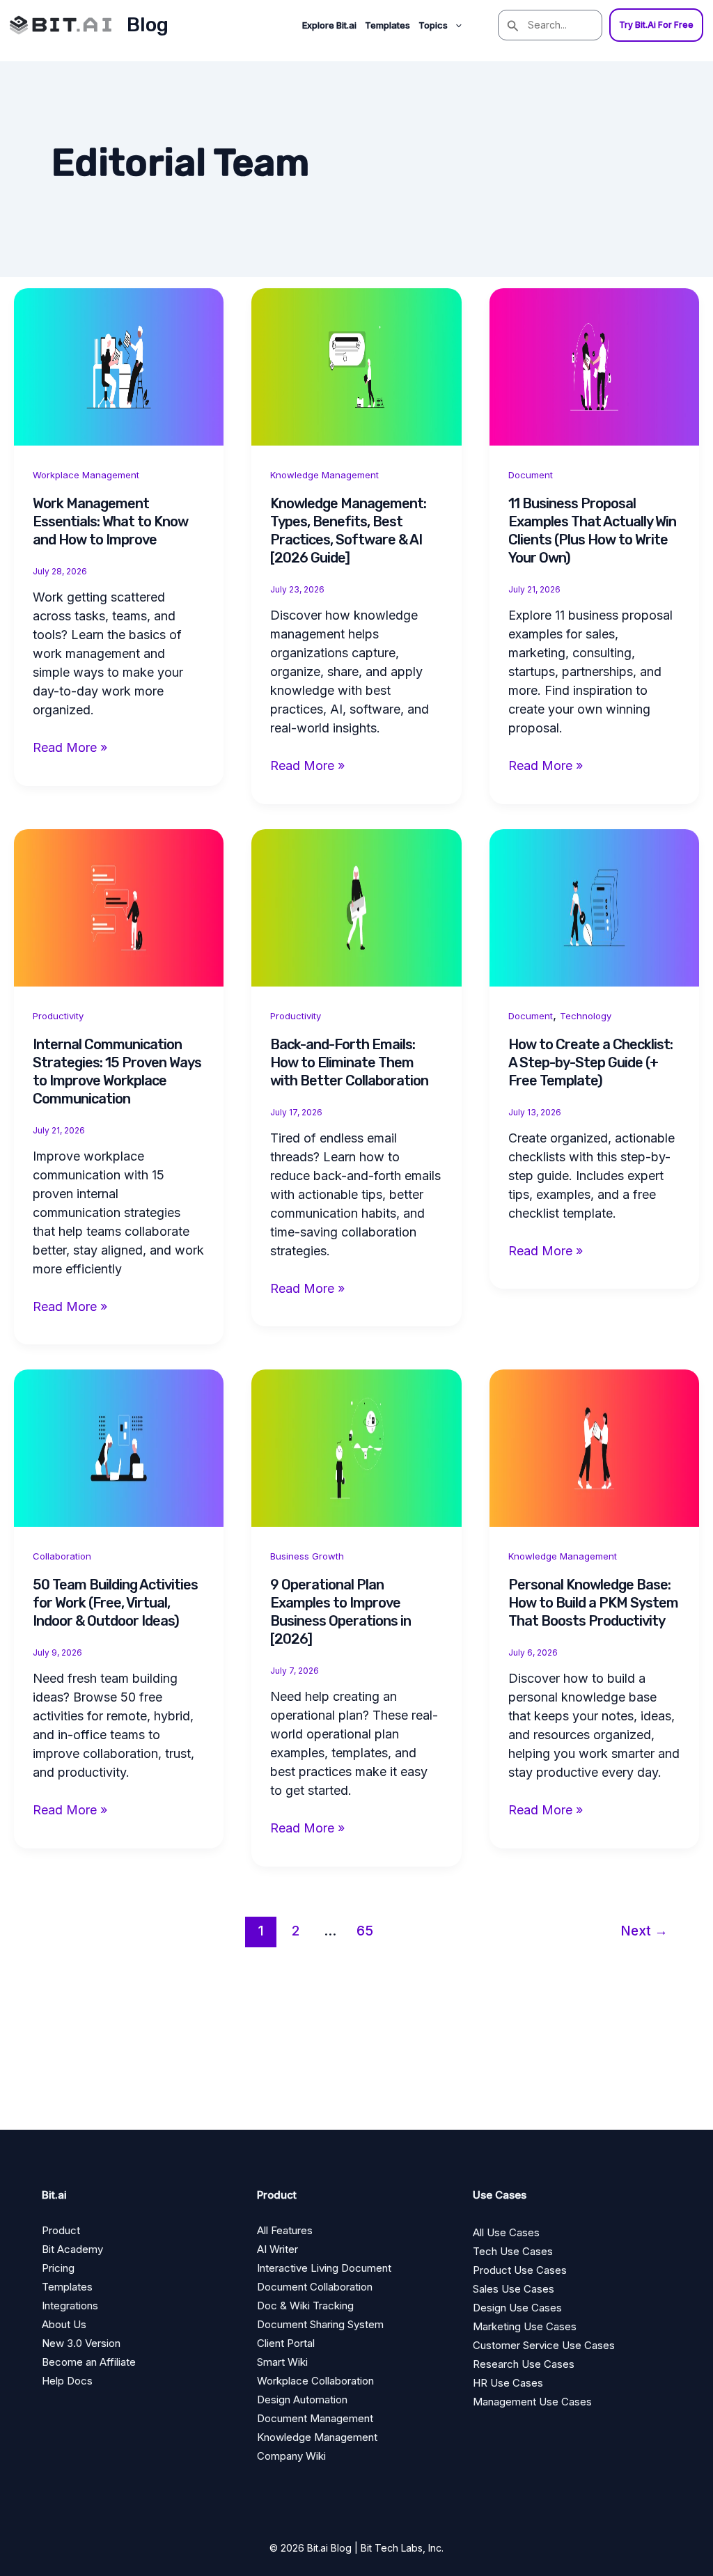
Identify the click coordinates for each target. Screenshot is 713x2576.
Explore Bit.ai (329, 25)
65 (365, 1931)
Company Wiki (291, 2456)
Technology (586, 1016)
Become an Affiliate (89, 2362)
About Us (64, 2324)
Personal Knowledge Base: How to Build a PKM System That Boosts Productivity (593, 1603)
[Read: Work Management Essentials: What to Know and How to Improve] (119, 366)
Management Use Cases (532, 2402)
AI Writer (277, 2249)
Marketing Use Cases (525, 2326)
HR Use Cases (508, 2383)
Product (61, 2230)
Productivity (58, 1016)
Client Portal (286, 2343)
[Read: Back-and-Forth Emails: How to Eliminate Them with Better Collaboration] (356, 906)
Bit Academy (72, 2249)
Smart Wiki (282, 2362)
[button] (455, 25)
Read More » (70, 748)
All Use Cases (506, 2232)
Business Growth (307, 1556)
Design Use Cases (517, 2308)
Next (644, 1931)
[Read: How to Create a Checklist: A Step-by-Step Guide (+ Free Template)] (594, 906)
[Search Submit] (513, 25)
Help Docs (67, 2381)
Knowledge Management (324, 475)
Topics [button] (433, 25)
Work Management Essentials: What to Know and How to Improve (110, 521)
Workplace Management (86, 475)
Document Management (315, 2418)
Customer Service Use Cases (544, 2345)
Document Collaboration (315, 2287)
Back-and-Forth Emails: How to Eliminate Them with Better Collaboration (349, 1062)
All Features (285, 2230)
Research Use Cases (524, 2364)
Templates (387, 25)
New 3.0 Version (81, 2343)
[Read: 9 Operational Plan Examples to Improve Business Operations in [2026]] (356, 1447)
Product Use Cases (520, 2270)
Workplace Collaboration (315, 2381)
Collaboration (62, 1556)
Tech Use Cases (513, 2251)
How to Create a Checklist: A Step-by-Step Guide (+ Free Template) (590, 1062)
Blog (148, 25)
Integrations (70, 2306)
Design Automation (302, 2400)
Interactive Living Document (324, 2268)
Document (531, 475)
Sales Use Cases (514, 2289)
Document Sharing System (320, 2324)
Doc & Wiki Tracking (305, 2306)
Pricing (58, 2268)
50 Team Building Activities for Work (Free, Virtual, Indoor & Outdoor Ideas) (115, 1603)
